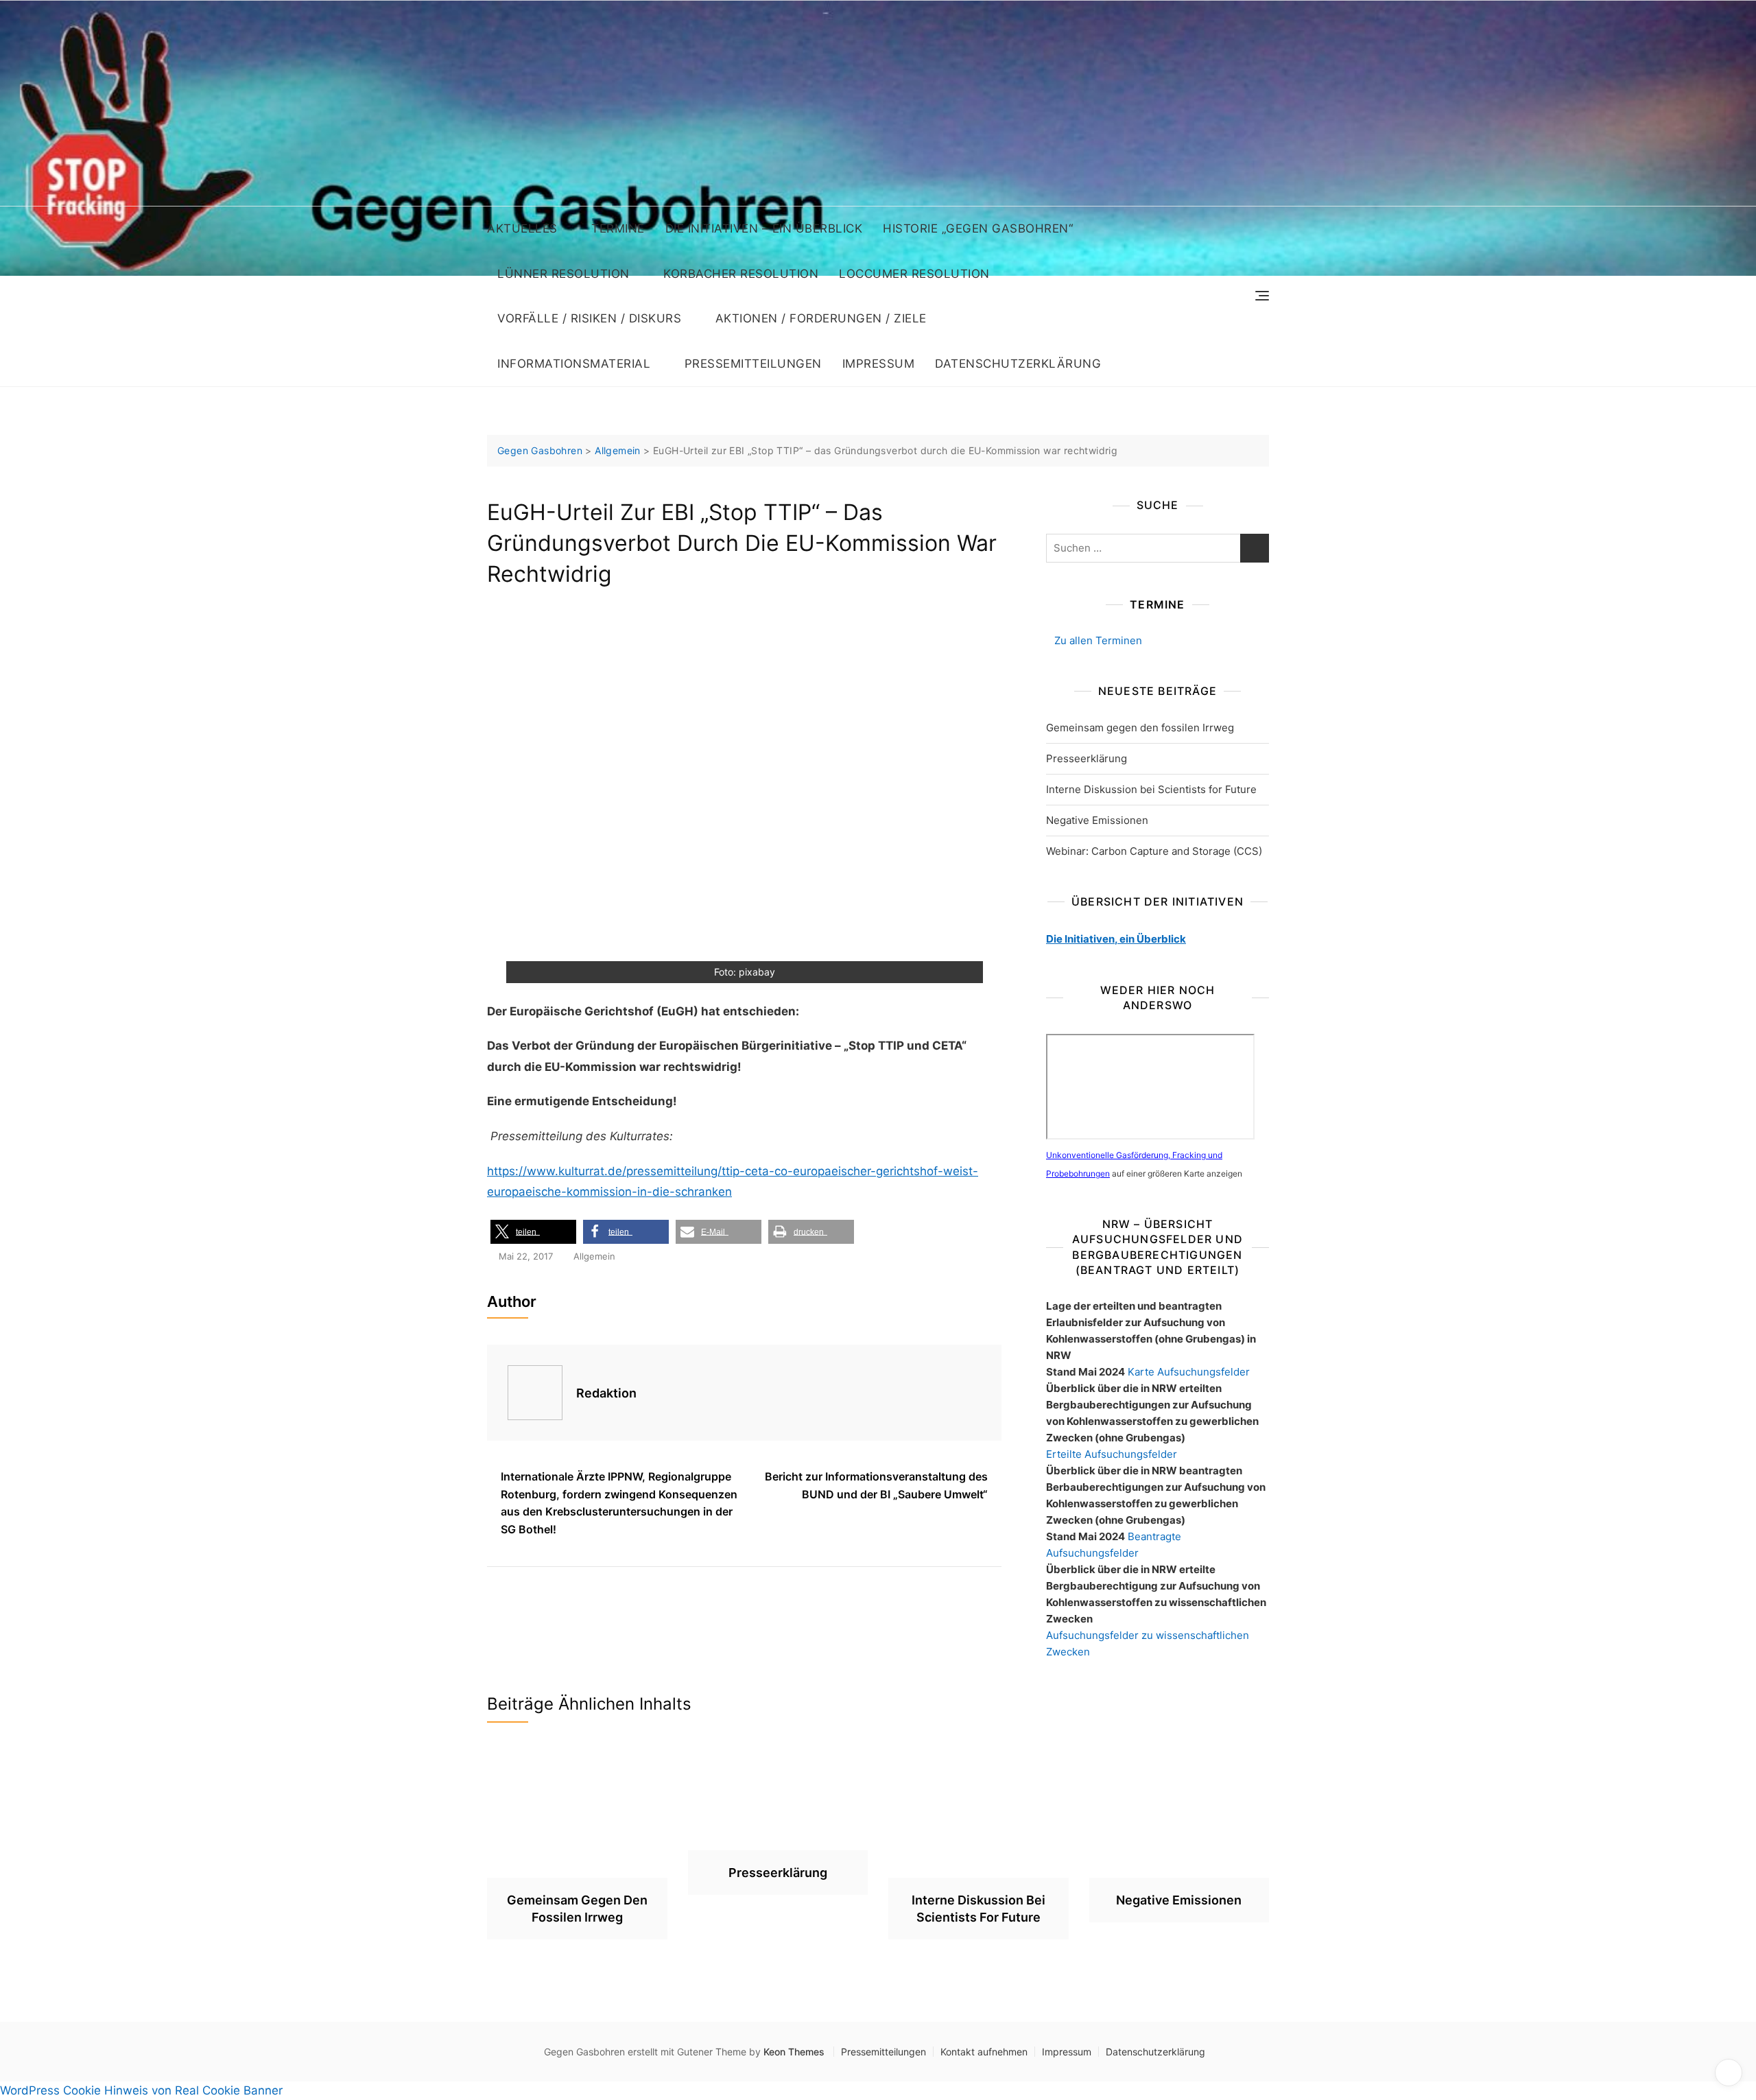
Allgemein (594, 1256)
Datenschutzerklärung (1018, 364)
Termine (618, 228)
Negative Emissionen (1097, 820)
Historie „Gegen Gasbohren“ (978, 228)
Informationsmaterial (574, 364)
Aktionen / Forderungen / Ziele (821, 318)
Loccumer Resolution (914, 274)
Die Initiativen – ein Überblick (764, 228)
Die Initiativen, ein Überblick (1116, 939)
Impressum (879, 364)
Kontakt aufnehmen (984, 2052)
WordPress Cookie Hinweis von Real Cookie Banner (141, 2090)
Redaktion (606, 1393)
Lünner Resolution (563, 274)
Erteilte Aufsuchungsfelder (1112, 1454)
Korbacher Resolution (741, 274)
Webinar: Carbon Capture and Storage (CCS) (1154, 851)
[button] (533, 1232)
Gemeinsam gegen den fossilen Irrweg (1140, 728)
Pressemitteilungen (753, 364)
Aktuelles (522, 228)
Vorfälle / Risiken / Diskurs (589, 318)
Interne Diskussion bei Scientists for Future (1151, 789)
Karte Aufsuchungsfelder (1189, 1372)
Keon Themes (794, 2052)
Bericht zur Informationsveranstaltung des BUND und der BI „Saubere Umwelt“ (876, 1485)
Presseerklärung (1087, 758)
